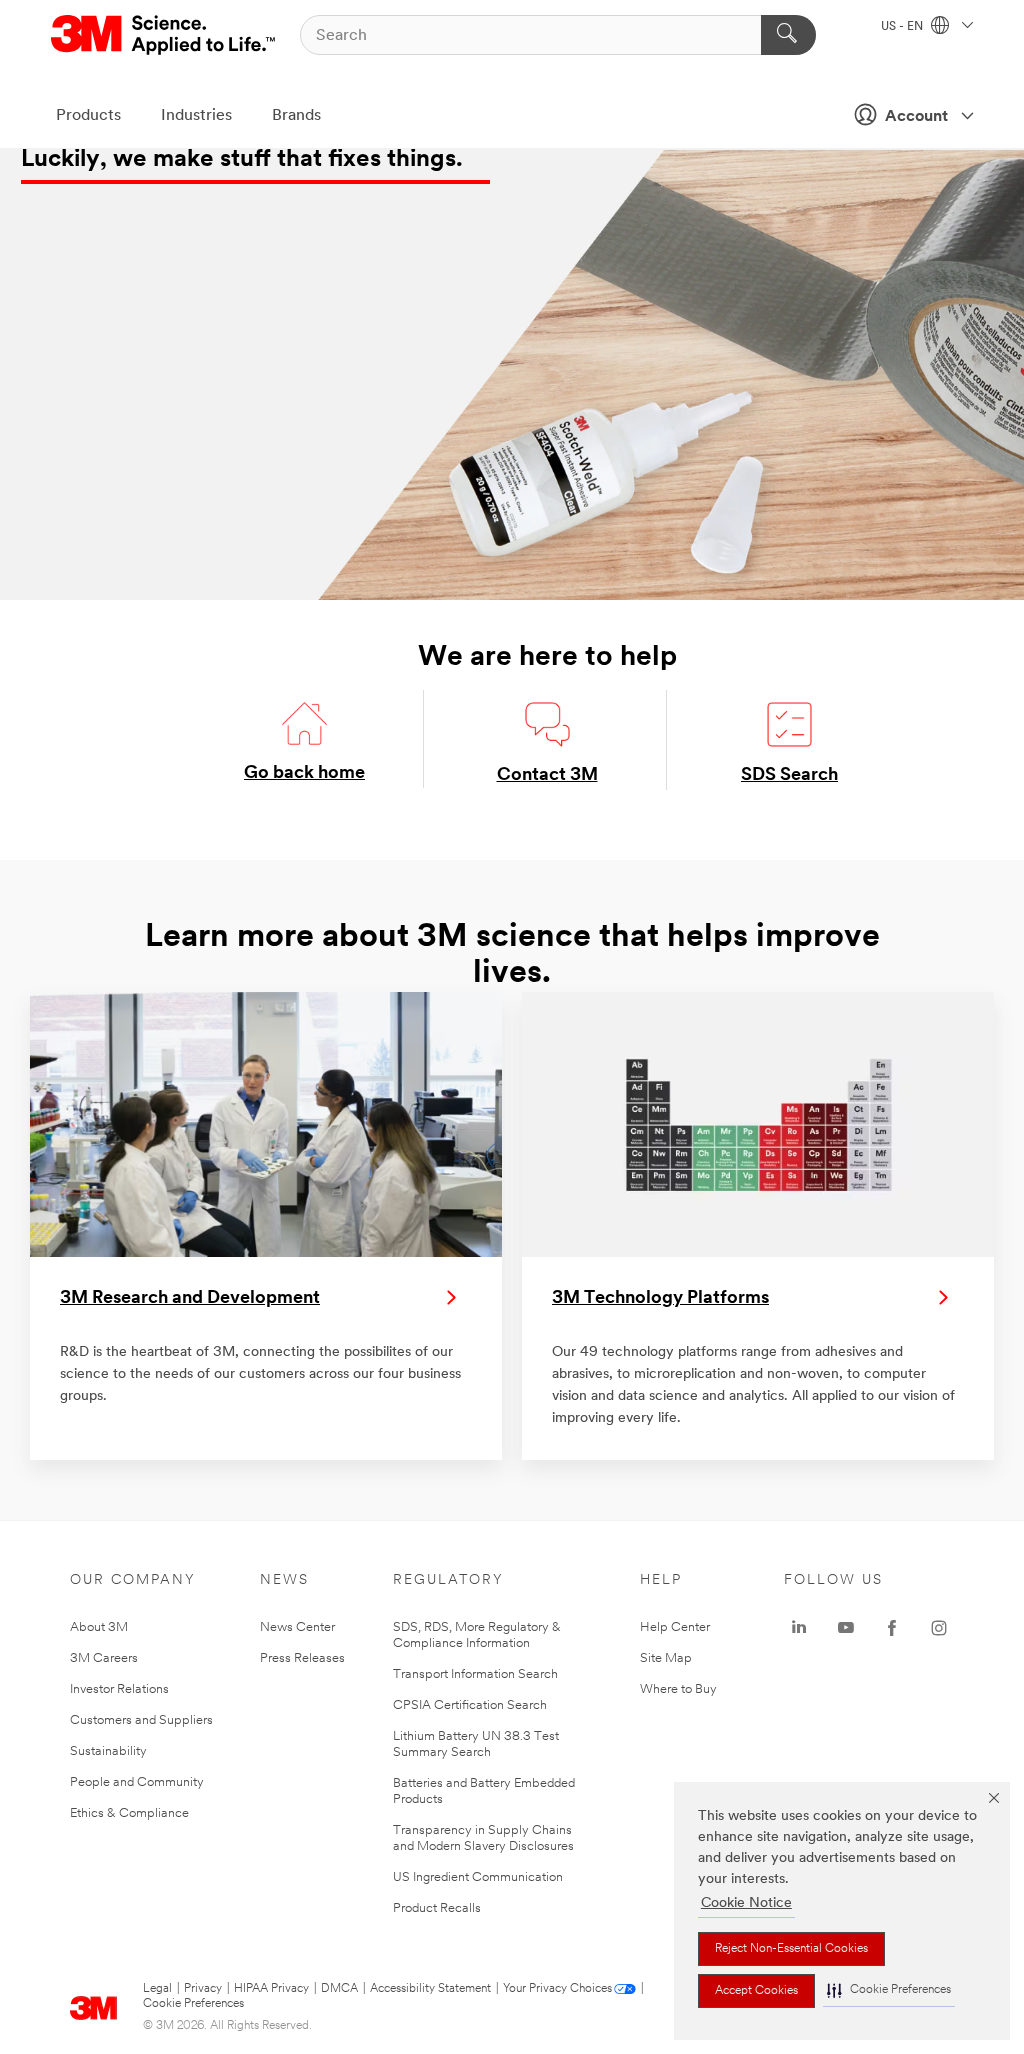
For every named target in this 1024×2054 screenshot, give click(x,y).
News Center (297, 1627)
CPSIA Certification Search (470, 1705)
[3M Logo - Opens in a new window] (164, 35)
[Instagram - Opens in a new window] (939, 1628)
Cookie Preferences (193, 2004)
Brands (296, 116)
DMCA (339, 1989)
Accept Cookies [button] (756, 1991)
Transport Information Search (475, 1674)
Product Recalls (437, 1908)
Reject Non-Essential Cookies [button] (791, 1949)
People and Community (137, 1782)
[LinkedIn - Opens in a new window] (799, 1628)
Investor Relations (119, 1689)
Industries (196, 116)
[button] (889, 1990)
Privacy (203, 1989)
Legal (157, 1989)
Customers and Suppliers (141, 1720)
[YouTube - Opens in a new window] (846, 1628)
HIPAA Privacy (271, 1989)
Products (88, 116)
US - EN (903, 27)
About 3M (99, 1627)
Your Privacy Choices (557, 1989)
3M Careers (104, 1658)
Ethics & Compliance (129, 1813)
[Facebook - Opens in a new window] (892, 1628)
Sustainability (108, 1751)
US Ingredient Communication (478, 1877)
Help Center (675, 1627)
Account (916, 117)
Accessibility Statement (430, 1989)
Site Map (666, 1658)
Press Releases (302, 1658)
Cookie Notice (746, 1903)
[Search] (788, 35)
